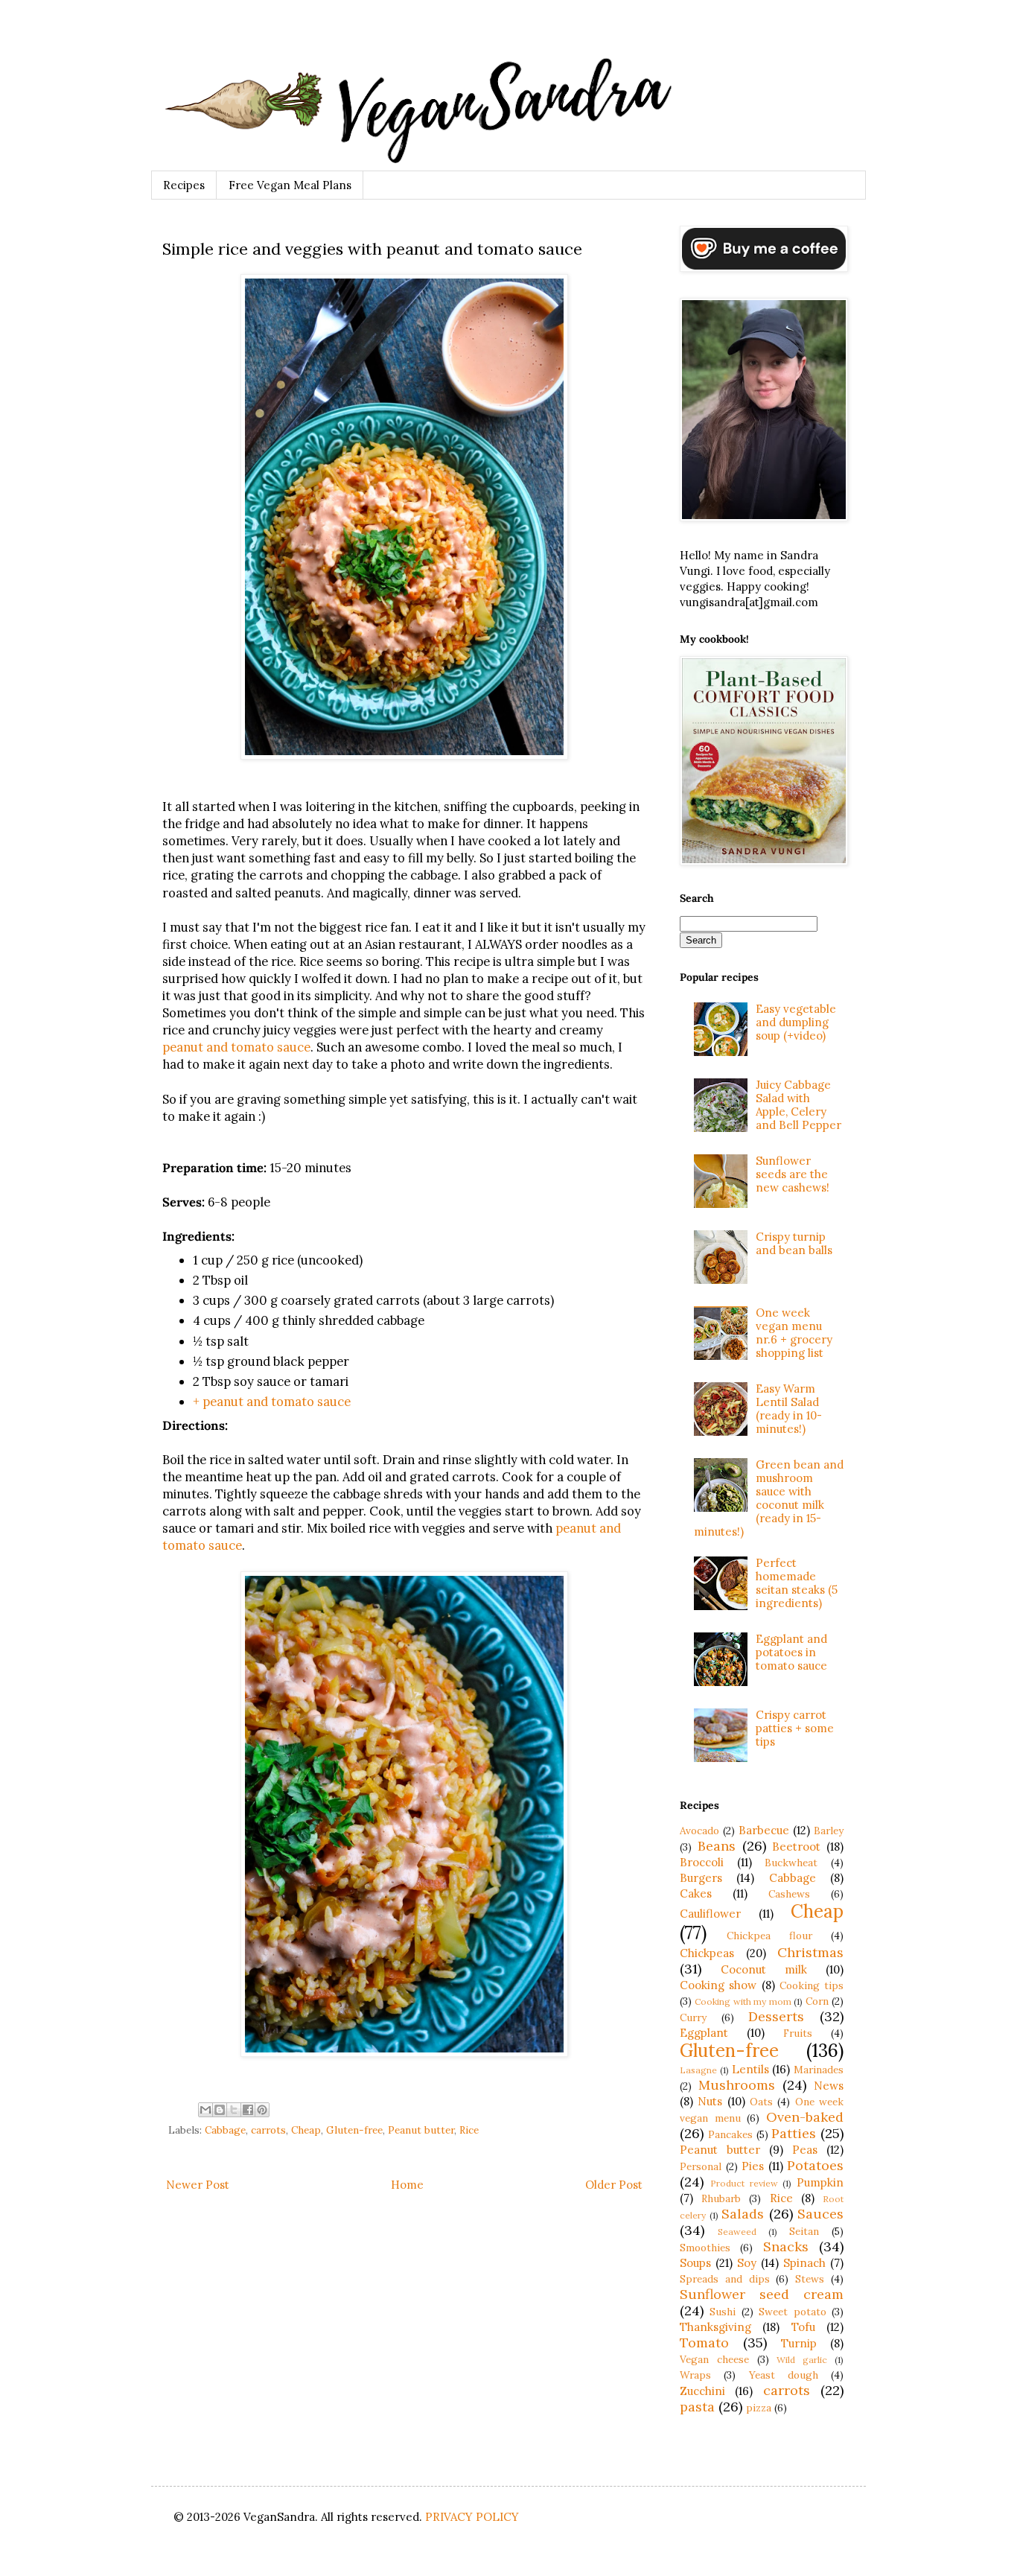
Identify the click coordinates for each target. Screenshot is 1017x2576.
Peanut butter (421, 2130)
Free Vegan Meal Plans (290, 185)
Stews (810, 2279)
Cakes (696, 1893)
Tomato (704, 2343)
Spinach (804, 2263)
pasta (697, 2407)
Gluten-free (354, 2130)
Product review (744, 2183)
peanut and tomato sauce (236, 1047)
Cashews (789, 1894)
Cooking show (718, 1985)
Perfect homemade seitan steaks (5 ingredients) (797, 1583)
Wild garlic (802, 2360)
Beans (717, 1846)
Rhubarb (721, 2198)
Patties (794, 2133)
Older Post (614, 2185)
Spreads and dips (725, 2279)
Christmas (810, 1952)
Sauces (820, 2214)
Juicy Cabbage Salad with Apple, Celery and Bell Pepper (798, 1105)
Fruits (798, 2033)
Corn (817, 2001)
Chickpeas (707, 1953)
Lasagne (698, 2070)
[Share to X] (234, 2110)
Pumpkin (820, 2182)
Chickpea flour (769, 1936)
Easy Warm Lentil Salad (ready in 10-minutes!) (789, 1409)
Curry (693, 2017)
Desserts (776, 2016)
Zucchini (702, 2391)
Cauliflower (710, 1914)
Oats (761, 2102)
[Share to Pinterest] (262, 2110)
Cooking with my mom (743, 2001)
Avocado (699, 1831)
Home (407, 2185)
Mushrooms (737, 2085)
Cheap (306, 2130)
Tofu (803, 2327)
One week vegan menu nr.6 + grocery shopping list (794, 1333)
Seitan (804, 2231)
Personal (701, 2166)
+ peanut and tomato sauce (272, 1402)
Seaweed (737, 2232)
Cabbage (225, 2130)
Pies (753, 2166)
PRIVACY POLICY (472, 2517)
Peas (805, 2150)
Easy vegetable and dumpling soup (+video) (796, 1022)
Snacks (786, 2246)
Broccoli (702, 1862)
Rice (469, 2130)
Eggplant (704, 2033)
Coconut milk (764, 1969)
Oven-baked (805, 2117)
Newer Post (198, 2185)
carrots (268, 2130)
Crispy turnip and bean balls (794, 1243)
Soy (747, 2263)
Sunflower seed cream (762, 2294)
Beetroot (796, 1847)
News (829, 2086)
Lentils (750, 2069)
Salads (743, 2214)
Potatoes (815, 2165)
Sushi (723, 2312)
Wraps (695, 2375)
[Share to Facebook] (248, 2110)
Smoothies (705, 2248)
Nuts (710, 2101)
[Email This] (205, 2110)
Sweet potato (792, 2312)
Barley (829, 1831)
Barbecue (764, 1830)
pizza (759, 2408)
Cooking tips (812, 1985)
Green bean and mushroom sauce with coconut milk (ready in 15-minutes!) (769, 1498)
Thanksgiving (715, 2327)
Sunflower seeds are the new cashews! (793, 1174)
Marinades (819, 2070)
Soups (695, 2263)
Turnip (799, 2343)
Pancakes (730, 2134)
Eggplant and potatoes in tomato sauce (791, 1652)
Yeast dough (784, 2375)
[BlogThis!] (220, 2110)
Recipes (184, 185)
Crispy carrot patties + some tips (795, 1728)
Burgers (701, 1878)
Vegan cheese (714, 2359)
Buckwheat (791, 1863)
